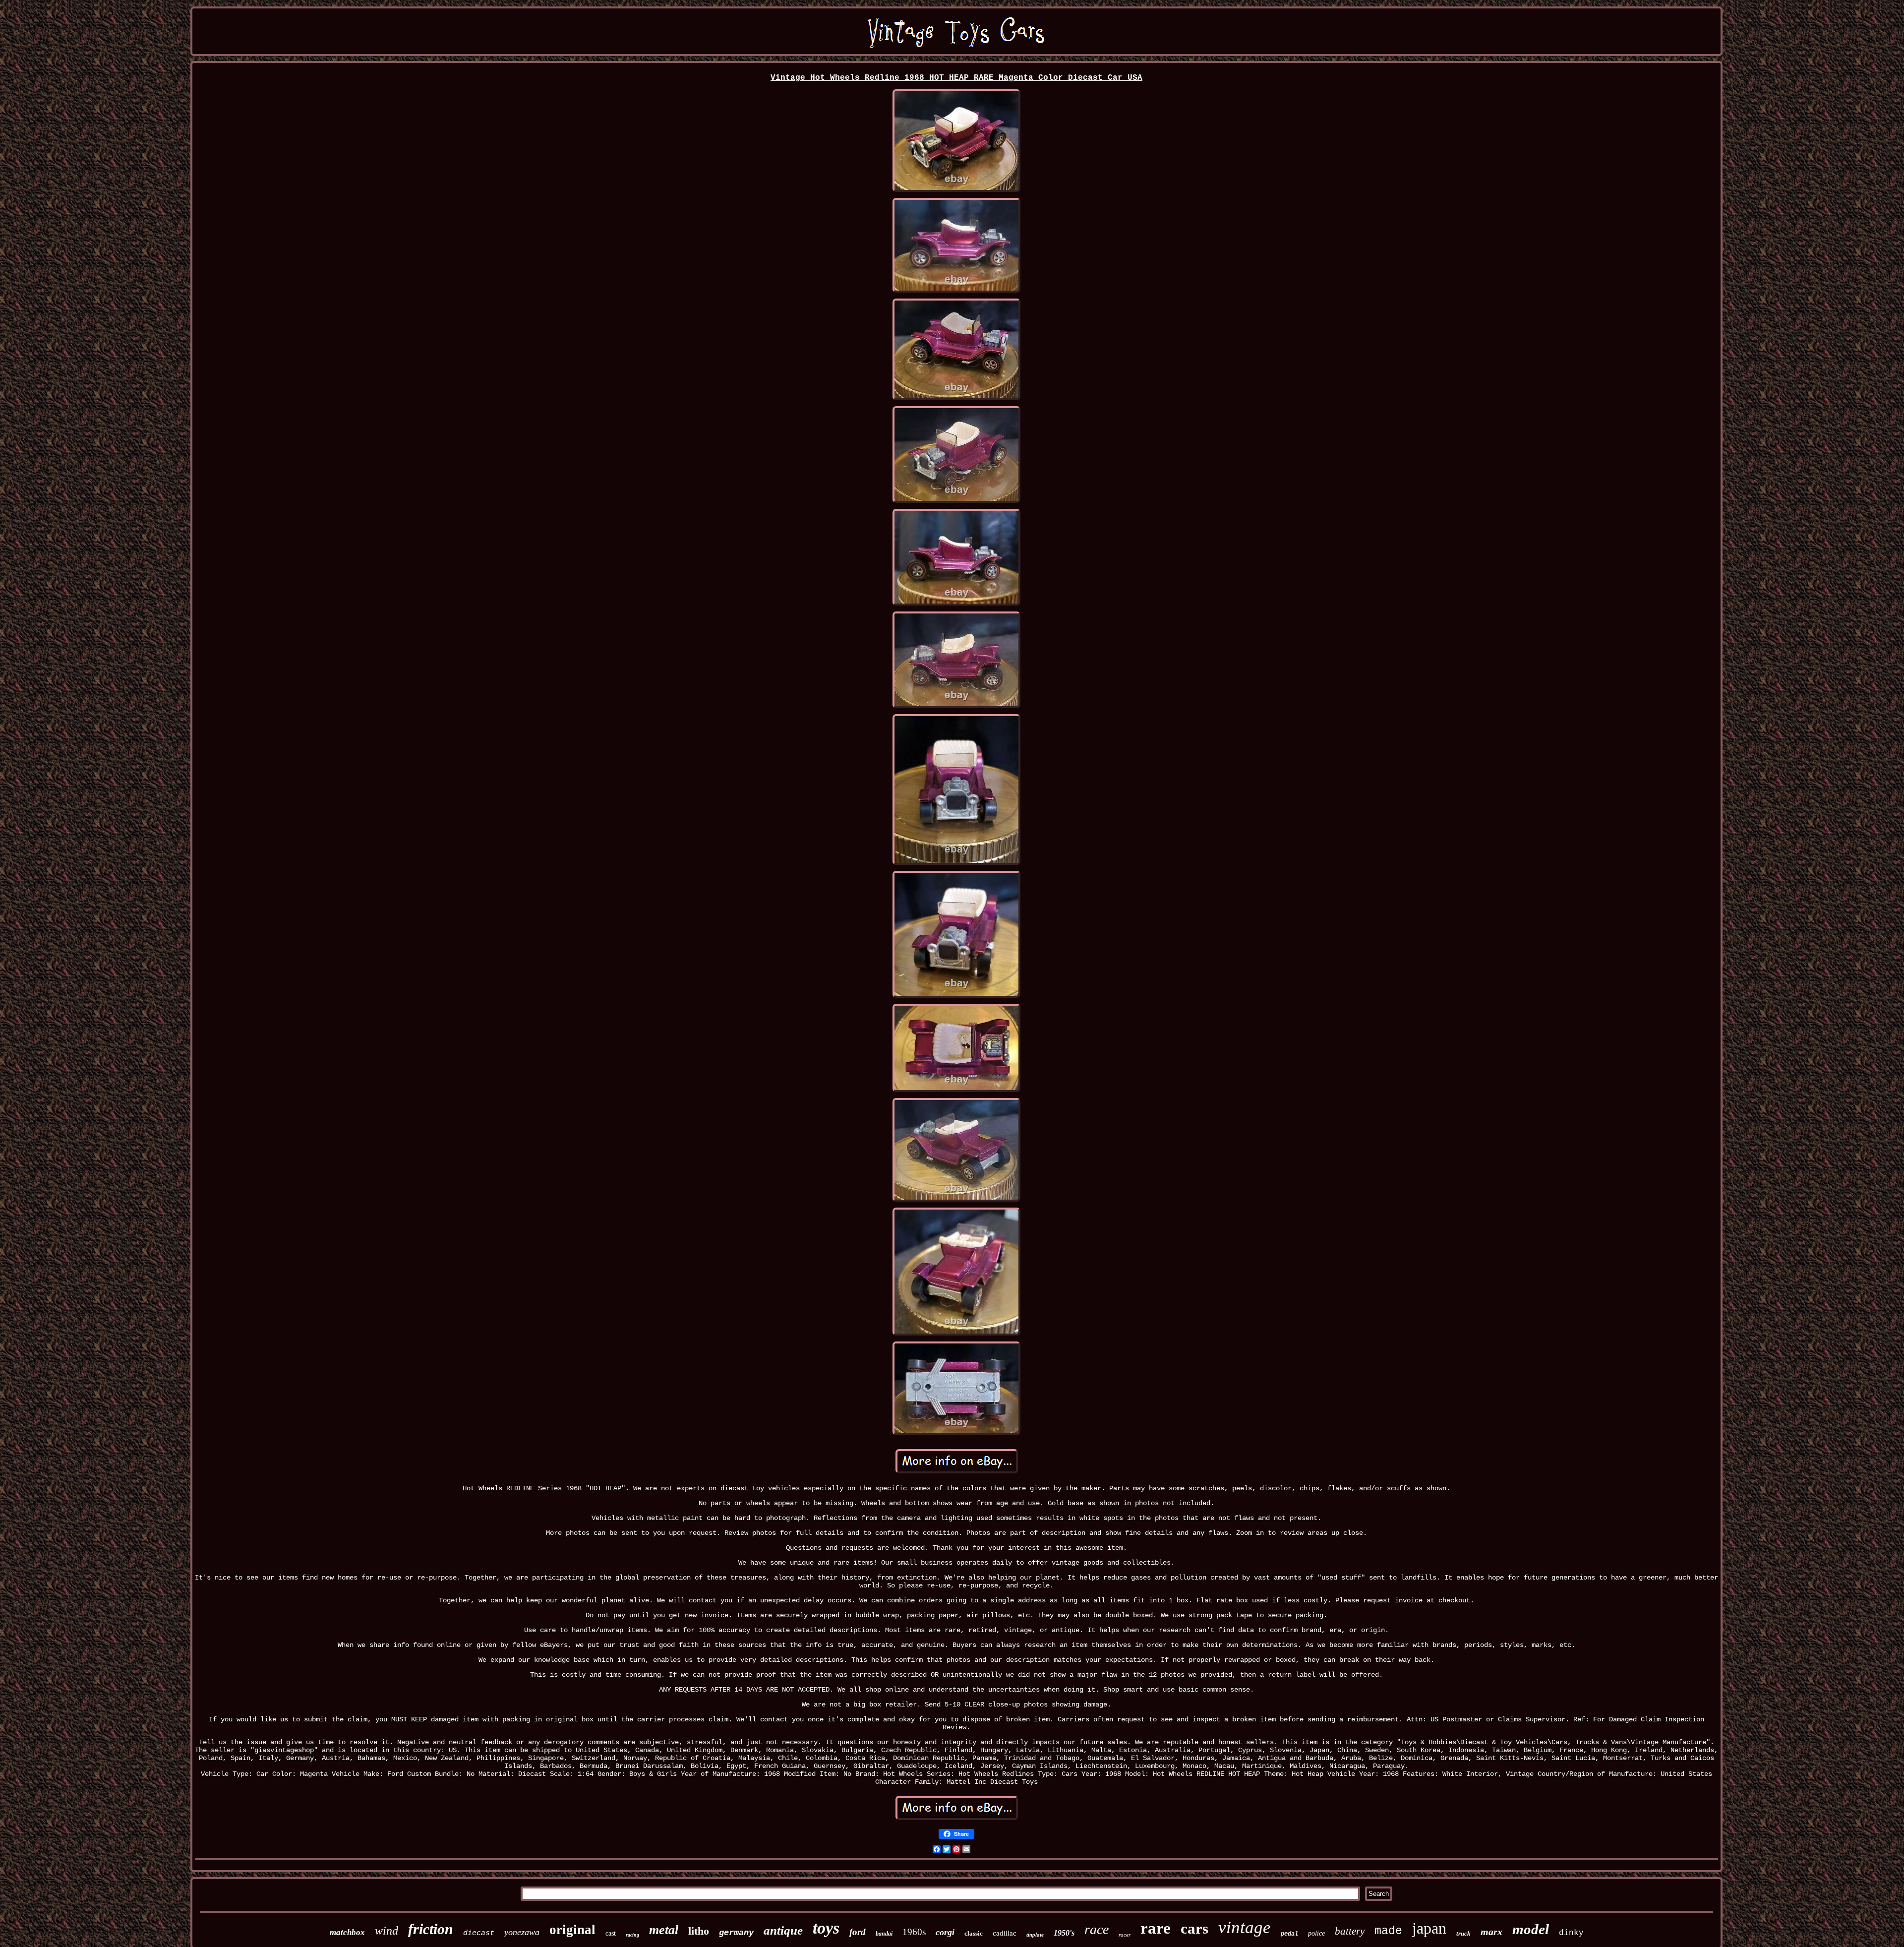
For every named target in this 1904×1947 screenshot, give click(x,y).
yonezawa (522, 1932)
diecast (479, 1933)
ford (858, 1932)
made (1388, 1931)
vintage (1245, 1927)
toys (826, 1928)
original (572, 1930)
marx (1491, 1932)
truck (1463, 1933)
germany (736, 1933)
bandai (884, 1934)
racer (1125, 1935)
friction (431, 1929)
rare (1156, 1928)
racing (632, 1935)
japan (1429, 1928)
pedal (1289, 1934)
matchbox (347, 1932)
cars (1194, 1928)
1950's (1064, 1933)
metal (664, 1930)
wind (387, 1931)
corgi (945, 1932)
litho (699, 1931)
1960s (914, 1932)
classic (974, 1933)
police (1316, 1933)
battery (1350, 1931)
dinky (1571, 1933)
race (1097, 1929)
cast (611, 1933)
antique (783, 1930)
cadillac (1005, 1933)
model (1531, 1929)
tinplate (1035, 1935)
